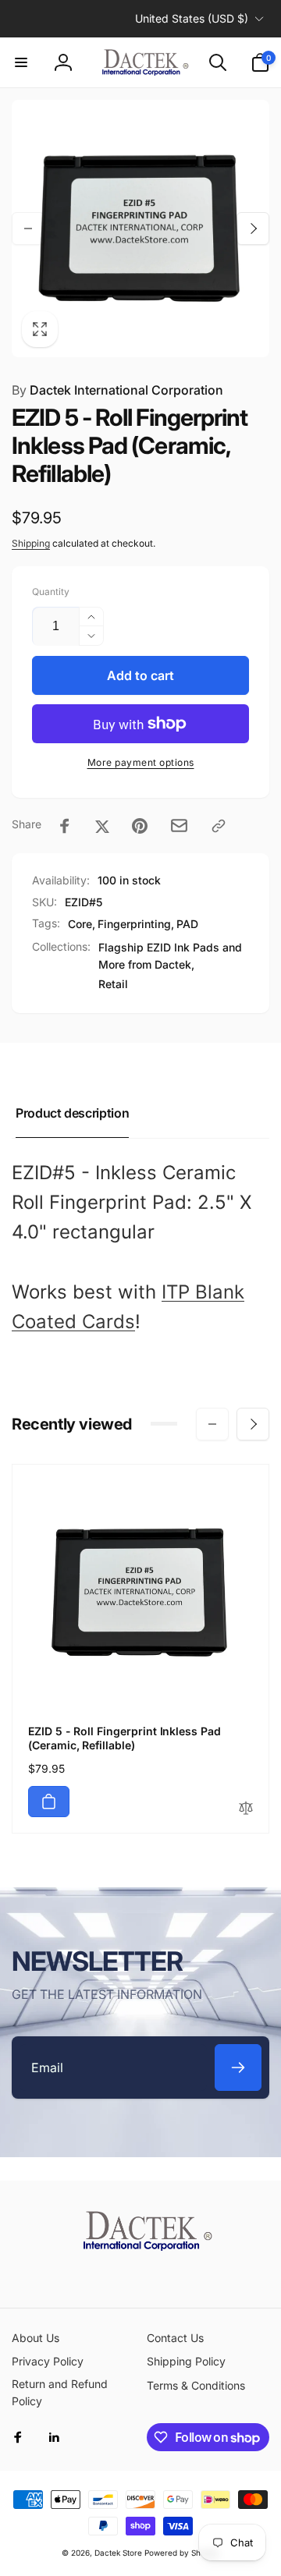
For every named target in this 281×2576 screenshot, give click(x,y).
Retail (113, 984)
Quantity (51, 592)
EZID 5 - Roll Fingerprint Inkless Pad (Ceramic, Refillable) (124, 1738)
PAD (187, 924)
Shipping (31, 543)
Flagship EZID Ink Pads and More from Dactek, (170, 956)
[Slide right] (253, 229)
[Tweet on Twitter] (102, 826)
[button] (21, 62)
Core (80, 924)
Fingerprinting (134, 924)
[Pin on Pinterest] (140, 826)
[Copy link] (219, 826)
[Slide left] (28, 229)
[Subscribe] (238, 2068)
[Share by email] (179, 826)
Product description (72, 1113)
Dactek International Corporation (117, 390)
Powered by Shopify (182, 2553)
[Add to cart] (49, 1802)
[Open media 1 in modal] (140, 229)
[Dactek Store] (140, 2246)
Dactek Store (118, 2553)
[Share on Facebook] (65, 826)
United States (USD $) (192, 18)
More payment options (141, 762)
